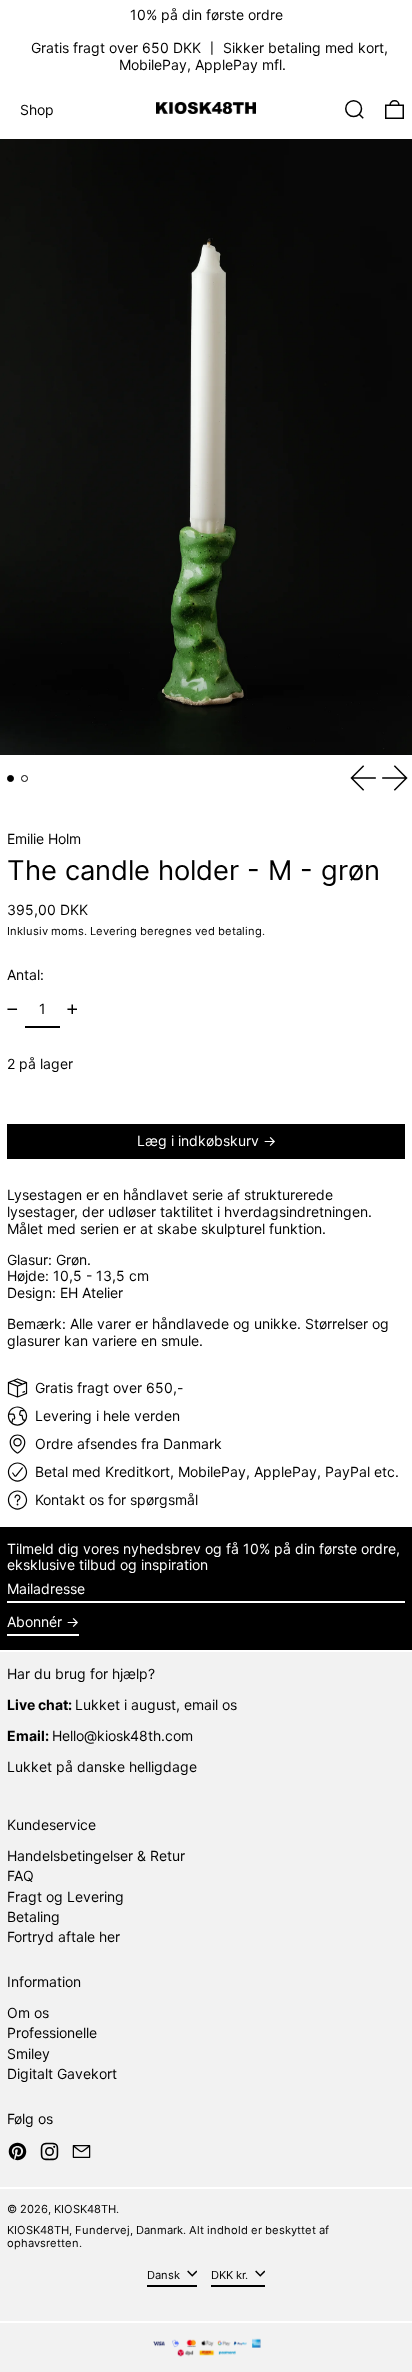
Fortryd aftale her (63, 1936)
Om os (28, 2012)
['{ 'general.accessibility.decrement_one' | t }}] (12, 1009)
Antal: (25, 974)
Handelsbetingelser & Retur (96, 1855)
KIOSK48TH (85, 2209)
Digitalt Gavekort (62, 2073)
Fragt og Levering (65, 1896)
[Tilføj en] (72, 1009)
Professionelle (52, 2032)
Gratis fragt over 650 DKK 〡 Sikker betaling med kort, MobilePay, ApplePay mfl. (209, 56)
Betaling (33, 1916)
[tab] (10, 778)
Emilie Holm (44, 838)
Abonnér (34, 1621)
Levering (113, 931)
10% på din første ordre (206, 14)
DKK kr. (231, 2275)
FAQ (20, 1875)
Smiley (28, 2053)
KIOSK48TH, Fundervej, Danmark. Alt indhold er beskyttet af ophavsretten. (168, 2236)
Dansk (165, 2275)
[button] (354, 109)
